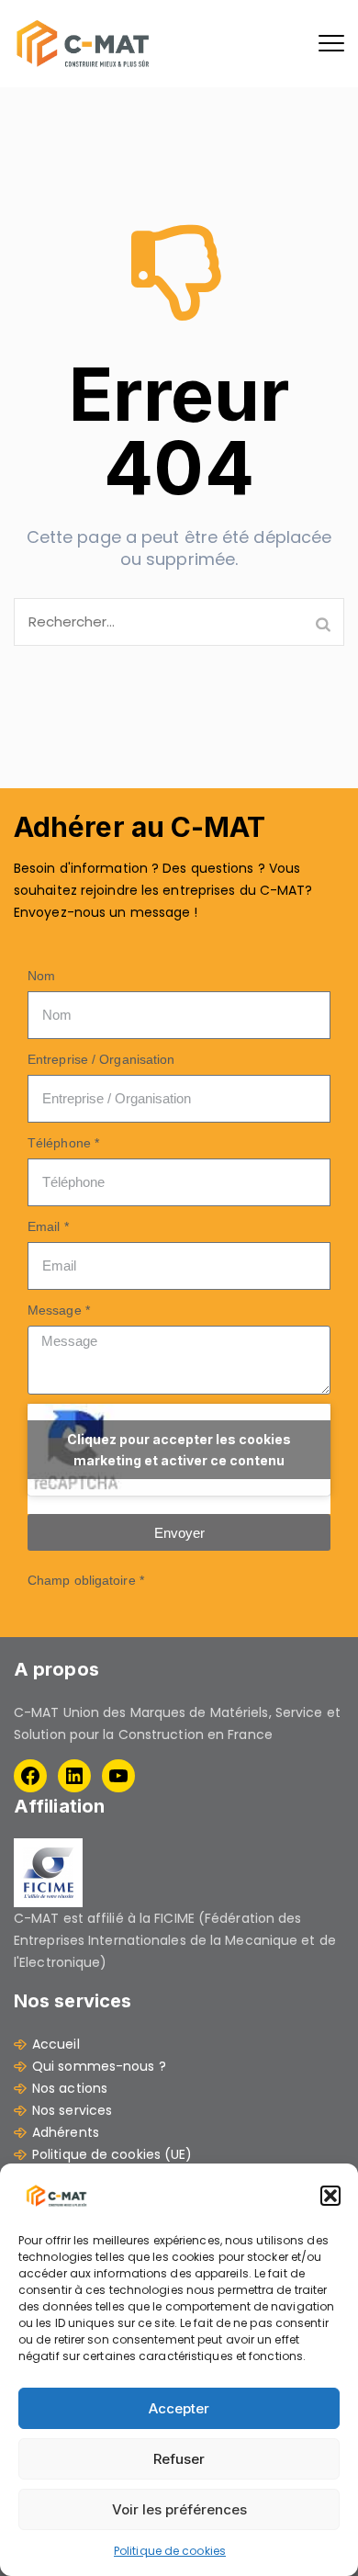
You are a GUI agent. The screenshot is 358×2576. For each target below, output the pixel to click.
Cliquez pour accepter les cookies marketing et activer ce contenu (179, 1450)
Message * (59, 1310)
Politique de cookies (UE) (112, 2154)
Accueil (56, 2044)
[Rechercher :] (179, 622)
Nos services (72, 2110)
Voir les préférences (179, 2509)
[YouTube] (118, 1776)
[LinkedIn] (74, 1776)
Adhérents (66, 2132)
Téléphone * (63, 1143)
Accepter (179, 2408)
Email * (48, 1226)
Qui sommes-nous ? (99, 2066)
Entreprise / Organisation (101, 1059)
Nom (41, 976)
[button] (330, 2196)
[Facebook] (30, 1776)
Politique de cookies (170, 2551)
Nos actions (70, 2088)
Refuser (179, 2459)
